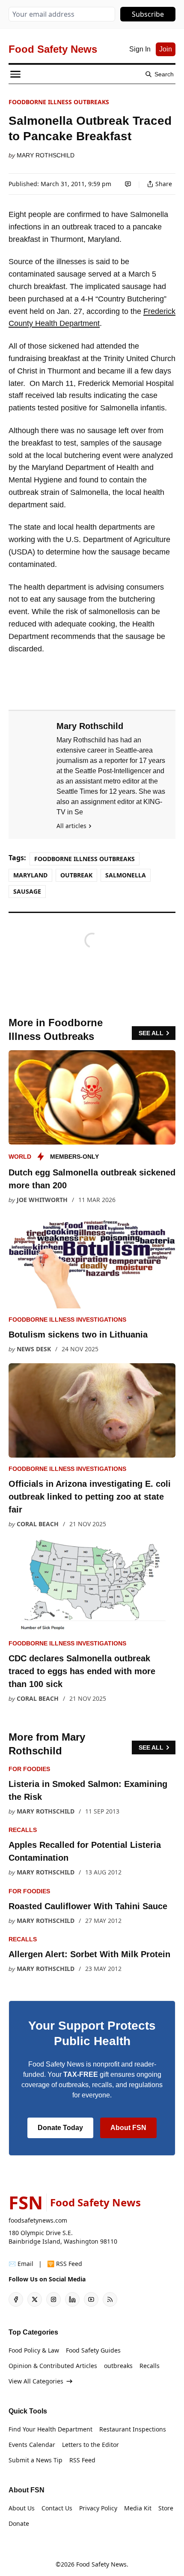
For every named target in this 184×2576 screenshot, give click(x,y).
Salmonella (126, 875)
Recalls (23, 1830)
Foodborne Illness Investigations (67, 1320)
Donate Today (60, 2128)
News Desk (34, 1349)
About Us (22, 2508)
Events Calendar (32, 2445)
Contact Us (57, 2508)
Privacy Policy (98, 2508)
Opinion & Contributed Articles (53, 2366)
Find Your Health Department (50, 2429)
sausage (27, 891)
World (20, 1157)
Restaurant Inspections (133, 2429)
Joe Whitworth (42, 1200)
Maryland (30, 875)
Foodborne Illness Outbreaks (59, 102)
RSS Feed (82, 2460)
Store (166, 2508)
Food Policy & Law (34, 2350)
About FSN (128, 2128)
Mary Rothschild (46, 155)
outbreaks (118, 2366)
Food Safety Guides (93, 2350)
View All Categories (36, 2381)
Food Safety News (101, 2564)
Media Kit (138, 2508)
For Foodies (29, 1769)
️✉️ (21, 2264)
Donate (19, 2523)
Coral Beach (38, 1524)
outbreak (76, 875)
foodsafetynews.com (38, 2220)
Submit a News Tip (36, 2460)
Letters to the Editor (91, 2445)
